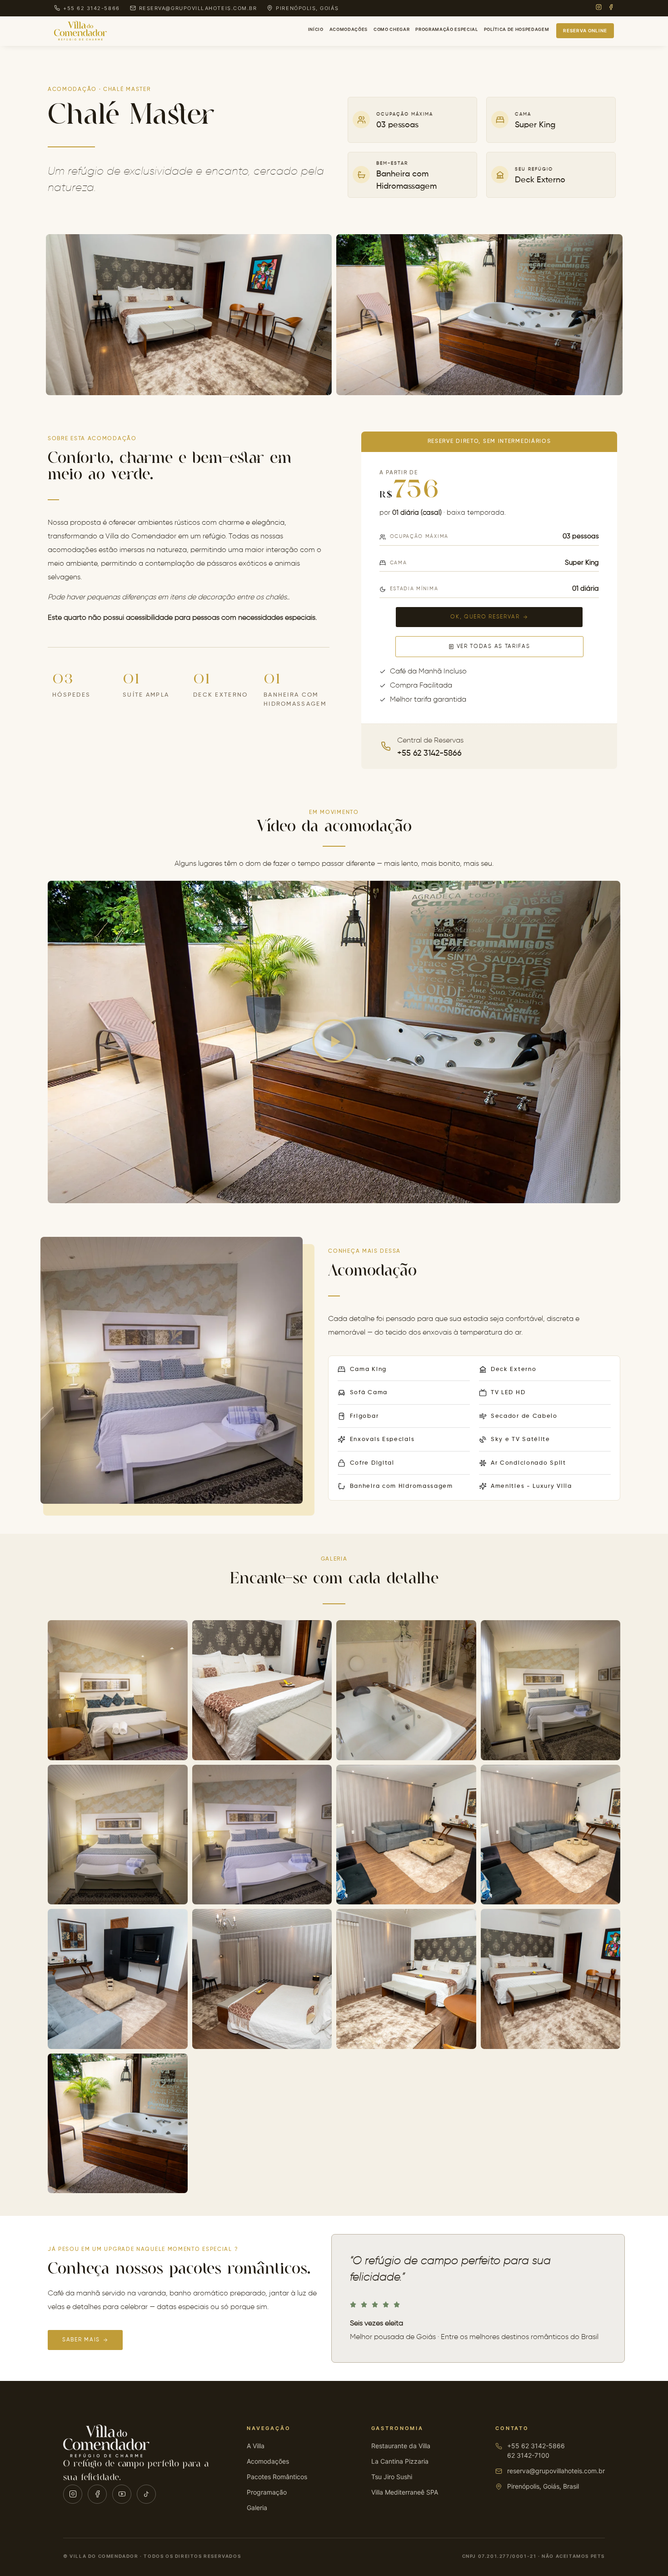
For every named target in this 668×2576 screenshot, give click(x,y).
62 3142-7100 (528, 2455)
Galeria (257, 2508)
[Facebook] (611, 8)
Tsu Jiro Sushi (392, 2477)
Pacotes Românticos (277, 2477)
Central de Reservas (430, 741)
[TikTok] (146, 2494)
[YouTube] (122, 2494)
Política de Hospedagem (517, 29)
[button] (334, 1042)
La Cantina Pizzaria (400, 2461)
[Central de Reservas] (386, 746)
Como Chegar (391, 29)
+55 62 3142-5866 (536, 2446)
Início (316, 29)
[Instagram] (599, 8)
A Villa (256, 2446)
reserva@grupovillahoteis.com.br (556, 2471)
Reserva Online (585, 30)
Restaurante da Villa (401, 2446)
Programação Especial (446, 29)
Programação (267, 2492)
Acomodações (349, 29)
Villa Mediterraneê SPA (405, 2492)
